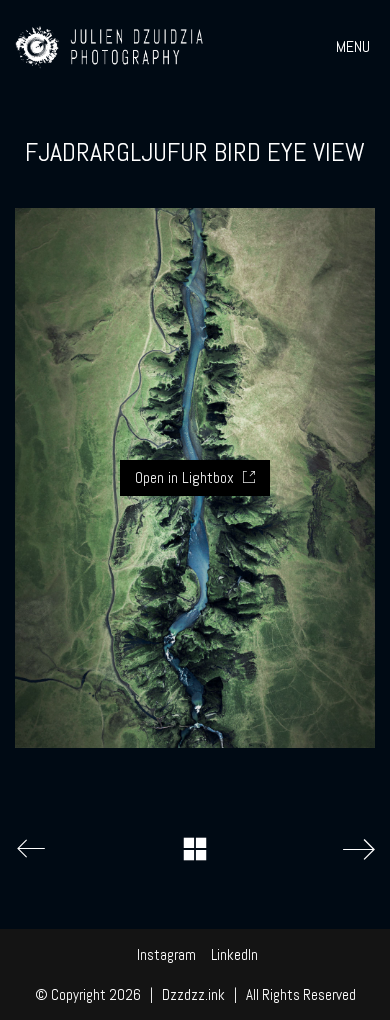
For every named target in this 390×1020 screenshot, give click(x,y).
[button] (355, 47)
